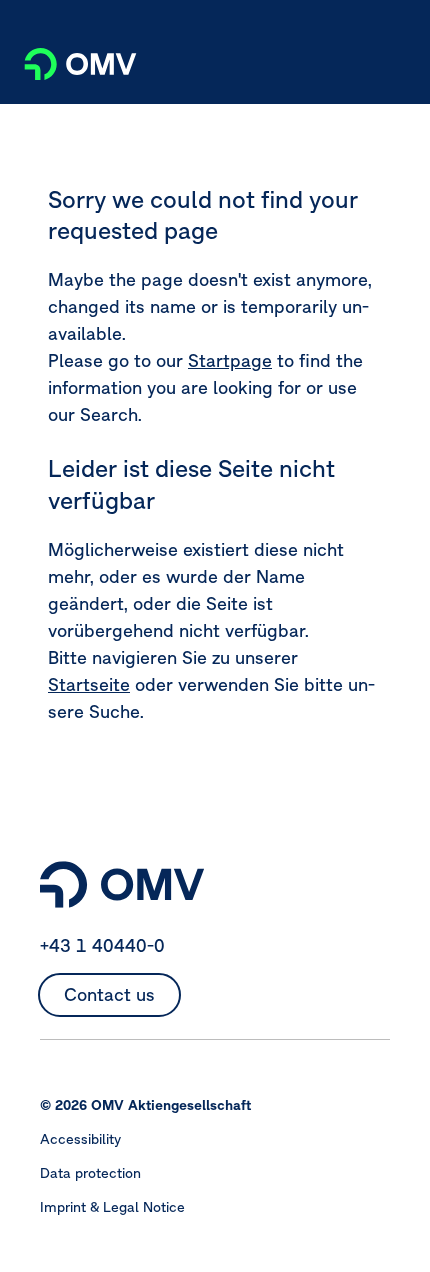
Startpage (230, 360)
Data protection (90, 1173)
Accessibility (80, 1139)
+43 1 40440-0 (102, 945)
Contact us (109, 994)
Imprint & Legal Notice (112, 1207)
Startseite (89, 684)
